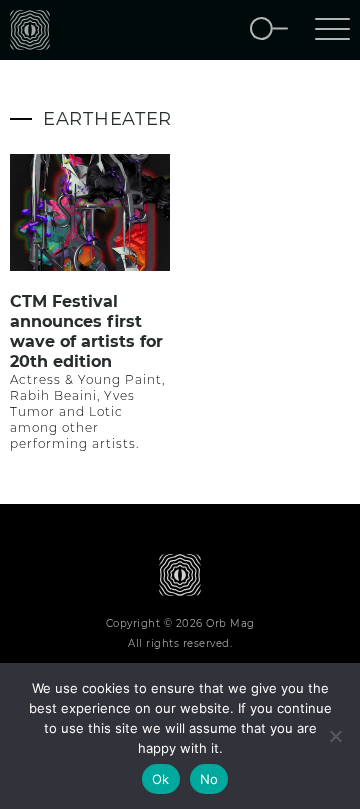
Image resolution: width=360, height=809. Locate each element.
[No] (335, 736)
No (209, 779)
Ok (161, 779)
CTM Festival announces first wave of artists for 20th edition (86, 331)
